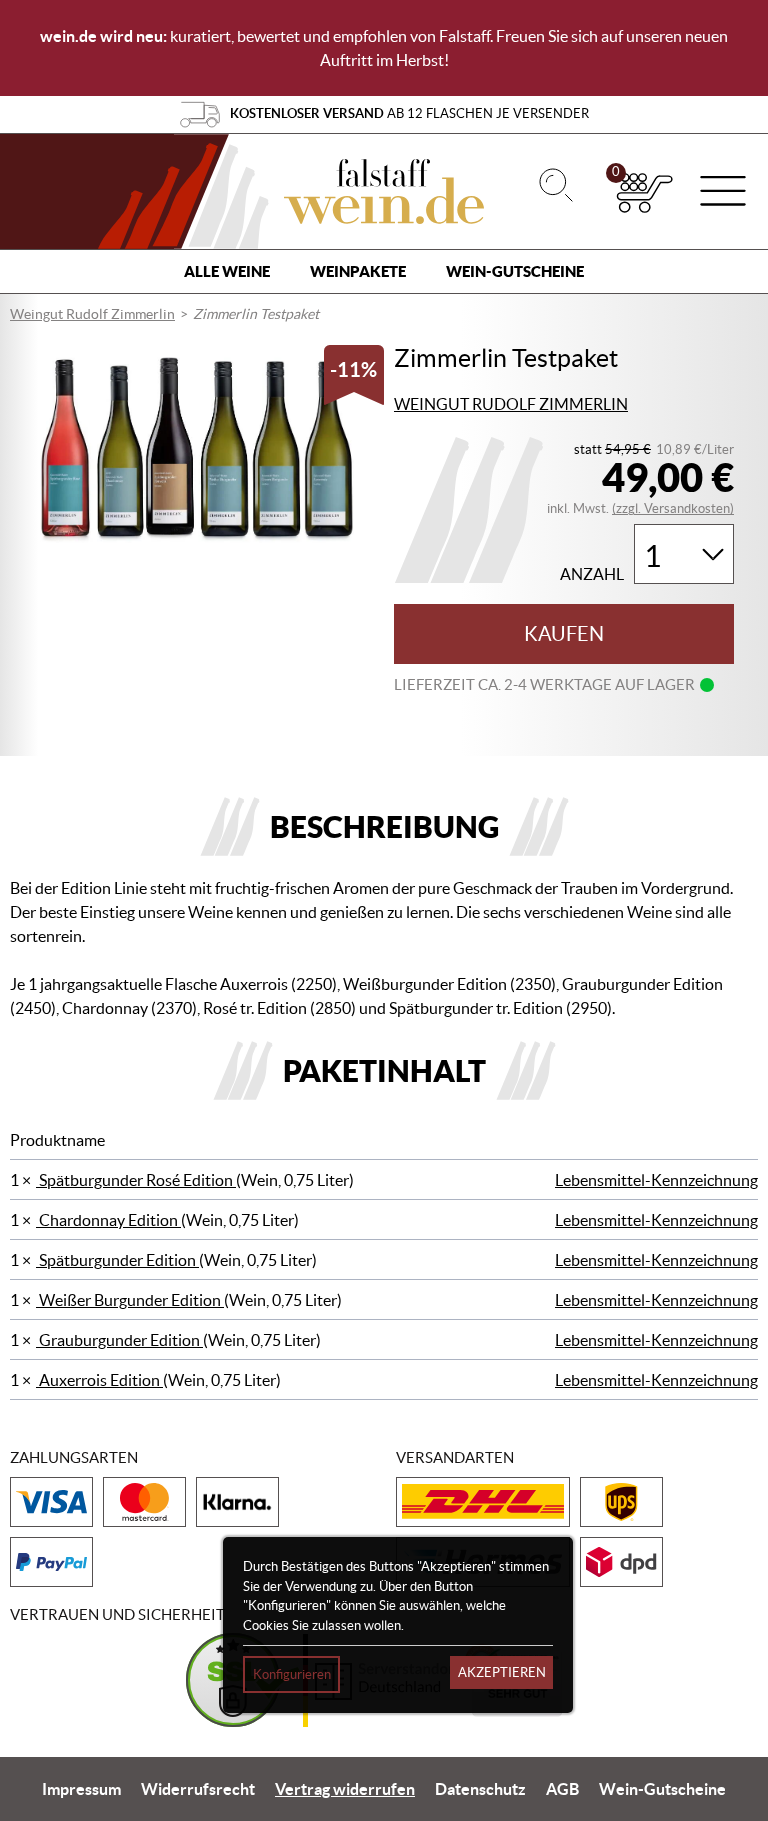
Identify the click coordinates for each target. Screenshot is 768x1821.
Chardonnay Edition (108, 1220)
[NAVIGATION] (723, 193)
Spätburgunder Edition (117, 1260)
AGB (562, 1789)
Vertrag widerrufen (345, 1789)
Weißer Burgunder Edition (130, 1300)
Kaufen (564, 634)
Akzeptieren (502, 1672)
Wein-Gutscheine (515, 271)
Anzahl (592, 574)
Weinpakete (358, 271)
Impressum (81, 1789)
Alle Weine (227, 271)
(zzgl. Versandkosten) (673, 508)
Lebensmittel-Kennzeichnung (656, 1180)
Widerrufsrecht (198, 1789)
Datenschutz (480, 1789)
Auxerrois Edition (99, 1380)
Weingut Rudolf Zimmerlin (92, 314)
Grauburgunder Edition (119, 1340)
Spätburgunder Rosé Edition (136, 1180)
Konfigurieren (292, 1674)
